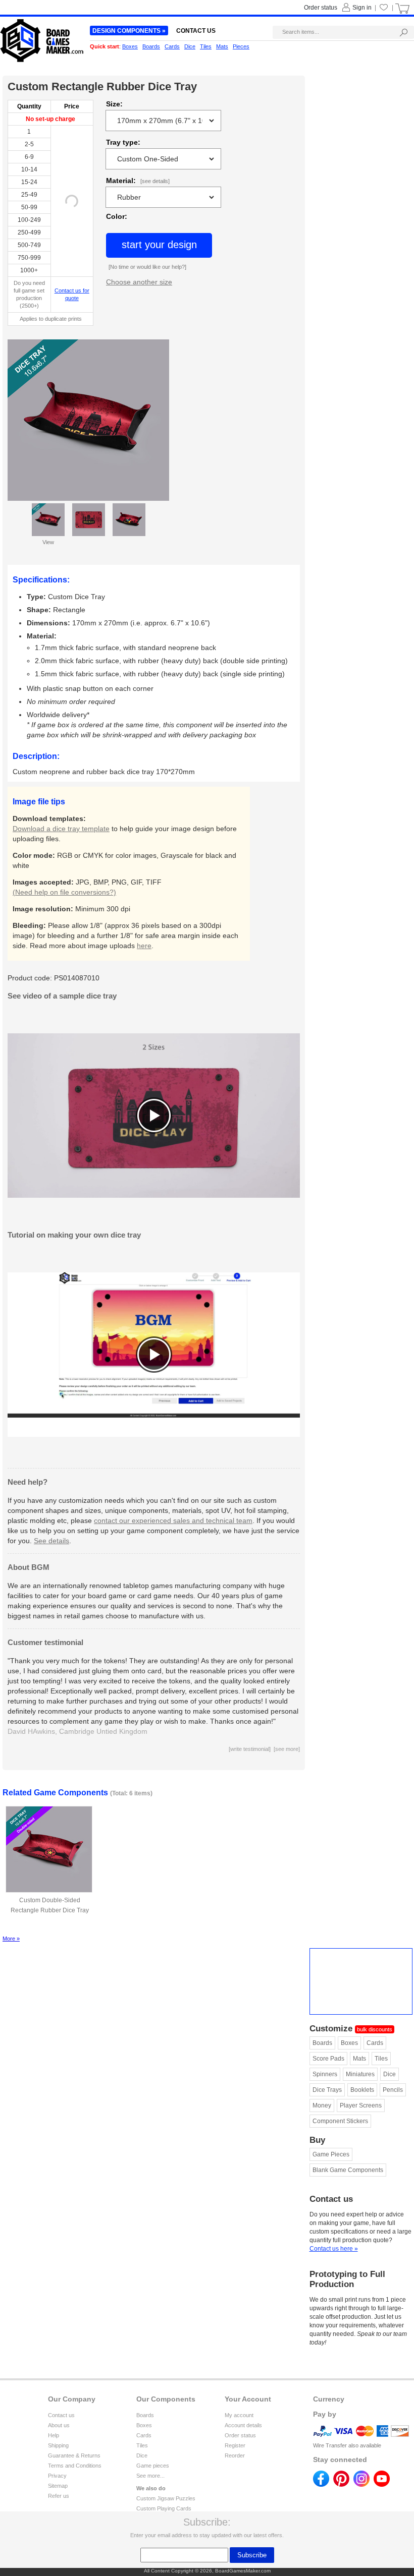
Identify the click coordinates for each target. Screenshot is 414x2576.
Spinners (325, 2074)
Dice (390, 2074)
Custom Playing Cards (164, 2508)
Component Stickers (340, 2121)
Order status (240, 2435)
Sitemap (58, 2486)
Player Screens (361, 2105)
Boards (322, 2043)
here (144, 946)
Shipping (58, 2445)
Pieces (241, 46)
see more (287, 1749)
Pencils (393, 2090)
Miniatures (360, 2074)
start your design (159, 245)
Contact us (61, 2415)
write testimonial (250, 1749)
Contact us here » (334, 2249)
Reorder (235, 2455)
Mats (359, 2059)
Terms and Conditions (75, 2466)
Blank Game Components (348, 2170)
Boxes (349, 2043)
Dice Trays (327, 2090)
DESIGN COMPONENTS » (129, 31)
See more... (150, 2476)
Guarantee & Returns (74, 2455)
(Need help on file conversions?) (64, 892)
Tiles (381, 2059)
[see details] (155, 181)
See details (51, 1541)
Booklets (362, 2090)
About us (59, 2425)
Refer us (59, 2496)
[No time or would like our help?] (147, 267)
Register (235, 2445)
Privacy (57, 2476)
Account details (243, 2425)
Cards (375, 2043)
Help (54, 2435)
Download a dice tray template (61, 829)
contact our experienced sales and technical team (173, 1520)
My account (239, 2415)
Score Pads (328, 2059)
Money (322, 2105)
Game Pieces (331, 2154)
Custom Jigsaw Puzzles (166, 2498)
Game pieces (153, 2466)
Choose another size (139, 282)
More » (11, 1939)
